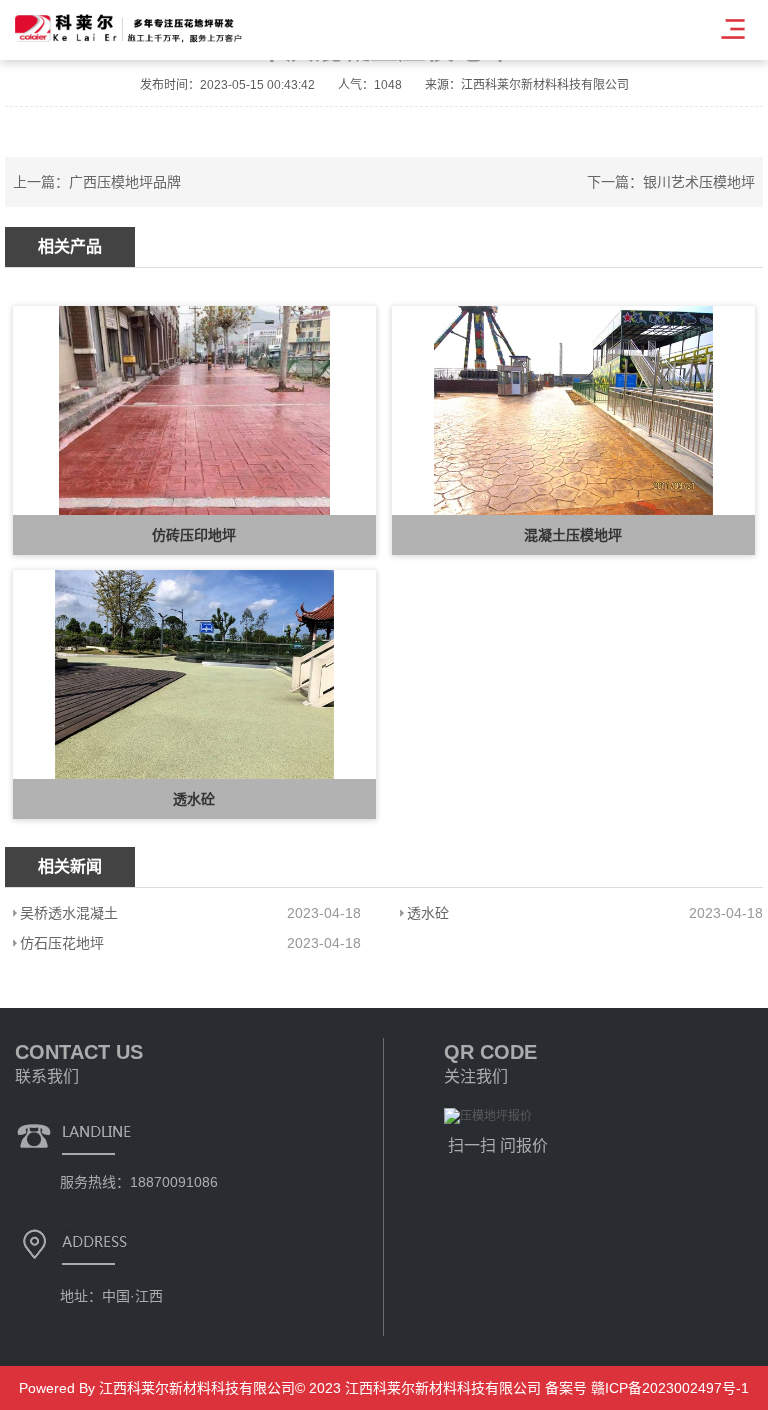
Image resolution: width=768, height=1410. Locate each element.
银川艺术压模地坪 (699, 182)
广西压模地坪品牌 (125, 182)
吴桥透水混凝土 (69, 913)
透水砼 (428, 913)
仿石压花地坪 (62, 943)
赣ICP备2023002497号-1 (668, 1388)
